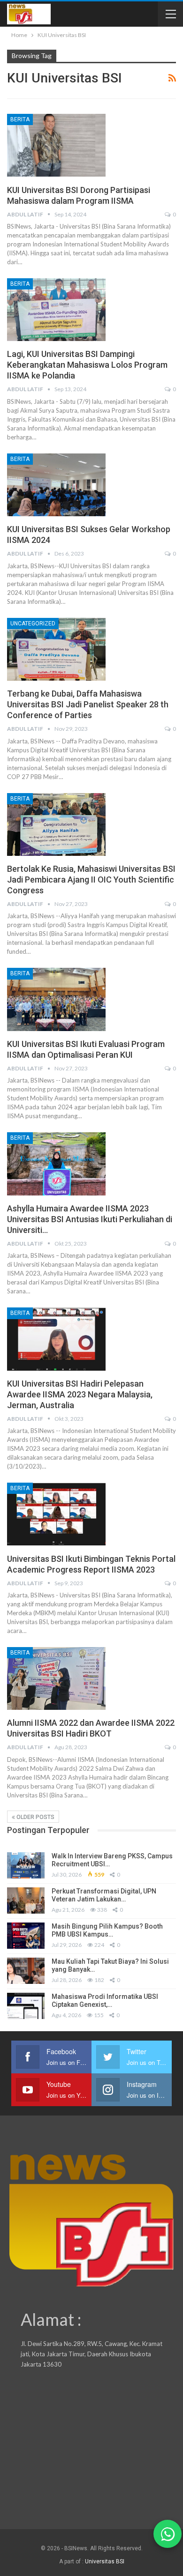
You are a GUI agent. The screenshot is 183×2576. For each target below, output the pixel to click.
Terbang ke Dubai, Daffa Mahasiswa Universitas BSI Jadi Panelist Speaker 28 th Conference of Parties (88, 704)
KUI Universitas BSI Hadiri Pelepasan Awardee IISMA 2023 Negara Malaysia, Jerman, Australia (80, 1394)
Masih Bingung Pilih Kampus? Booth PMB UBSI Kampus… (107, 1930)
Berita (20, 119)
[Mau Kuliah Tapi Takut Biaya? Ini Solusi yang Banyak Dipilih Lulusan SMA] (26, 1971)
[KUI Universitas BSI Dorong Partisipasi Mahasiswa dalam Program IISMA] (56, 145)
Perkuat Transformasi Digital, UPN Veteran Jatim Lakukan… (104, 1895)
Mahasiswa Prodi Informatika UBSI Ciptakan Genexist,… (105, 2001)
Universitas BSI (105, 2561)
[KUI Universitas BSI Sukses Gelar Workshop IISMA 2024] (56, 485)
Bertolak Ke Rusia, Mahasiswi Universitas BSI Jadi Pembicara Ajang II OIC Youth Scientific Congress (91, 880)
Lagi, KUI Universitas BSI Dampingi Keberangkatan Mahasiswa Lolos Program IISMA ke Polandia (87, 365)
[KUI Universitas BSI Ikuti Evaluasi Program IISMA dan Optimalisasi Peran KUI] (56, 999)
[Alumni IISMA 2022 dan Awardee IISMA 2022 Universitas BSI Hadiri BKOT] (56, 1678)
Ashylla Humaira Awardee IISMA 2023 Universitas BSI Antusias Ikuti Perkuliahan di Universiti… (90, 1219)
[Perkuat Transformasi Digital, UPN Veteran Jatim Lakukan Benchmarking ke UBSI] (26, 1900)
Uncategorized (33, 624)
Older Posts (35, 1817)
